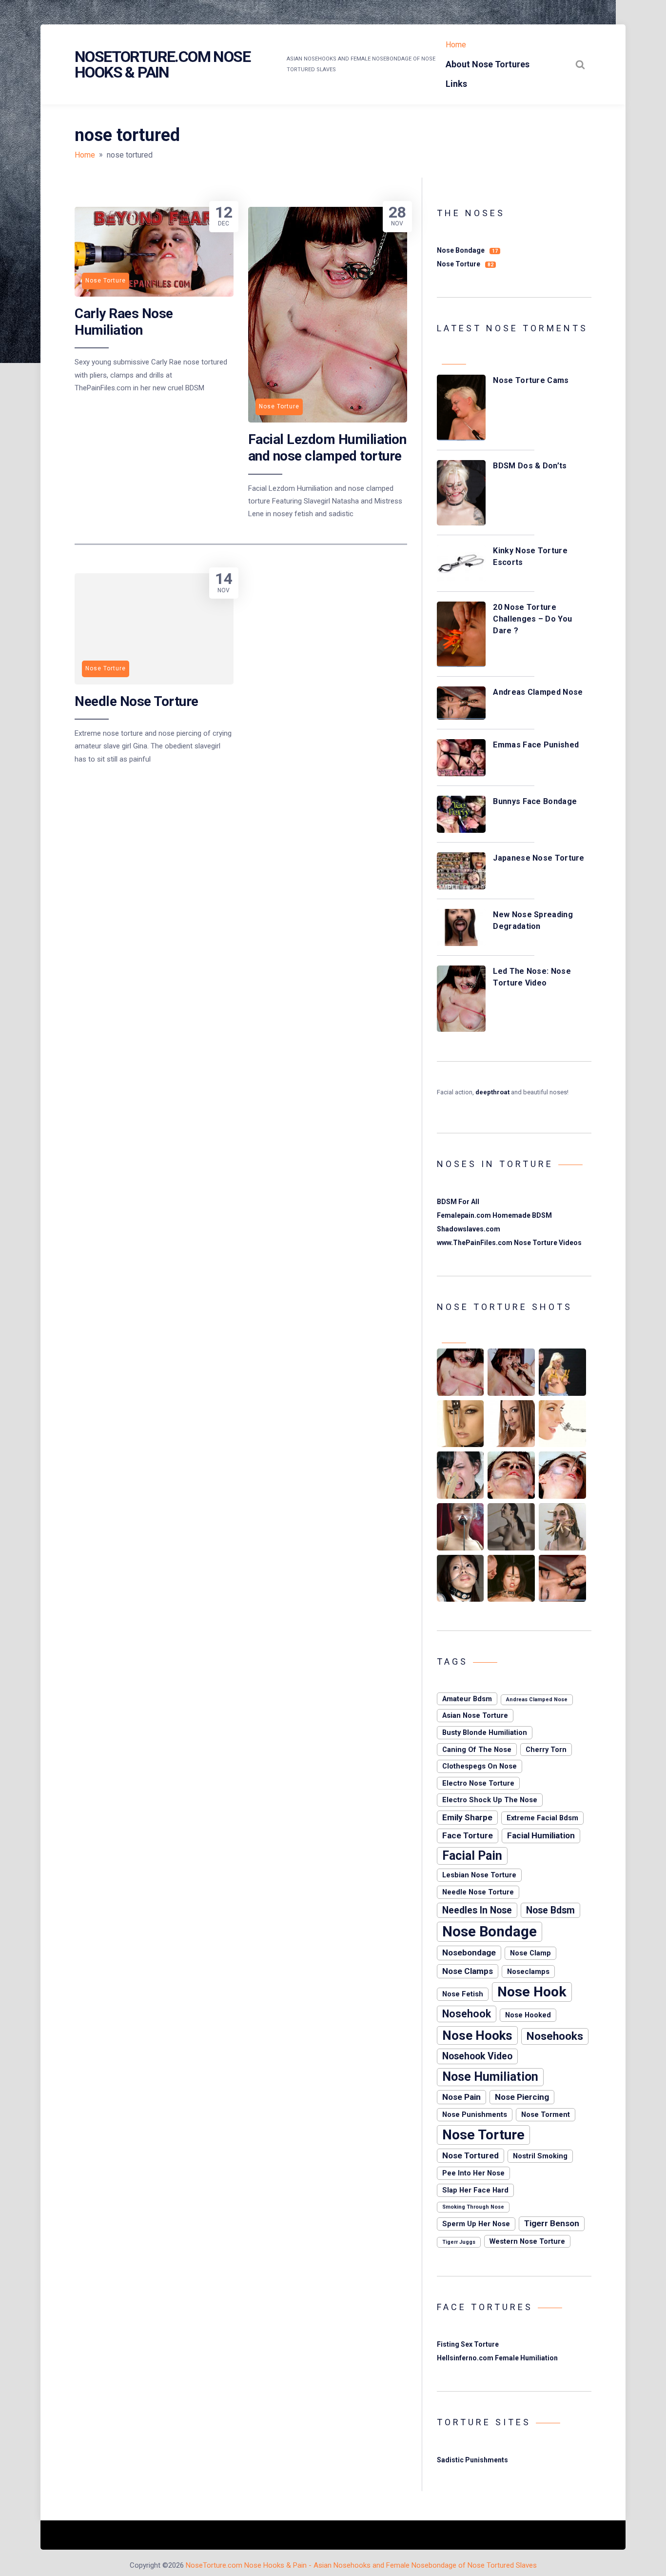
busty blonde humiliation (485, 1732)
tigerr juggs (459, 2242)
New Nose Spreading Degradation (533, 920)
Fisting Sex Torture (468, 2344)
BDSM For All (458, 1202)
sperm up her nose (476, 2224)
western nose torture (527, 2241)
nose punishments (475, 2114)
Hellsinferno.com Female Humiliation (497, 2358)
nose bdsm (550, 1910)
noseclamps (528, 1972)
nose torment (546, 2114)
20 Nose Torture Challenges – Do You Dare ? (532, 619)
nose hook (532, 1992)
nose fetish (463, 1994)
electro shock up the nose (490, 1800)
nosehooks (555, 2036)
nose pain (461, 2097)
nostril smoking (540, 2156)
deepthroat (492, 1092)
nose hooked (528, 2015)
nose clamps (468, 1971)
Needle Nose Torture (137, 701)
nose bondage (490, 1932)
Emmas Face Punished (536, 745)
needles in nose (477, 1910)
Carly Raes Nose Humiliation (124, 322)
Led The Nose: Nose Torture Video (532, 977)
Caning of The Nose (477, 1750)
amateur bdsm (467, 1699)
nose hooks (477, 2035)
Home (456, 45)
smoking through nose (473, 2207)
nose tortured (470, 2155)
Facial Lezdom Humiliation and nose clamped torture (327, 448)
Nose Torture (465, 264)
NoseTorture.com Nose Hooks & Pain (162, 64)
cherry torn (546, 1750)
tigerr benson (552, 2223)
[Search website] (580, 64)
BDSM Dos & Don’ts (530, 466)
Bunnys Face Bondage (535, 801)
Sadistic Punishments (472, 2460)
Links (456, 84)
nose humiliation (490, 2077)
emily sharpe (467, 1817)
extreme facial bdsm (542, 1818)
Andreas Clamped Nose (538, 692)
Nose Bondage (467, 250)
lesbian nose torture (479, 1875)
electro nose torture (478, 1783)
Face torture (468, 1835)
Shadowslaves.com (469, 1229)
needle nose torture (478, 1892)
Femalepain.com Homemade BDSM (494, 1215)
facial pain (472, 1856)
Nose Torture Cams (531, 380)
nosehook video (477, 2056)
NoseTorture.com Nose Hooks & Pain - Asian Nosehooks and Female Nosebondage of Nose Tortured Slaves (361, 2565)
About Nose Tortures (488, 64)
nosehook (467, 2014)
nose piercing (522, 2097)
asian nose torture (475, 1715)
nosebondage (469, 1952)
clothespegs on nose (480, 1766)
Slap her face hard (475, 2190)
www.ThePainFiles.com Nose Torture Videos (509, 1243)
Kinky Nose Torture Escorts (530, 556)
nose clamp (530, 1953)
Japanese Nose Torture (539, 858)
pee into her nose (473, 2173)
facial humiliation (541, 1835)
